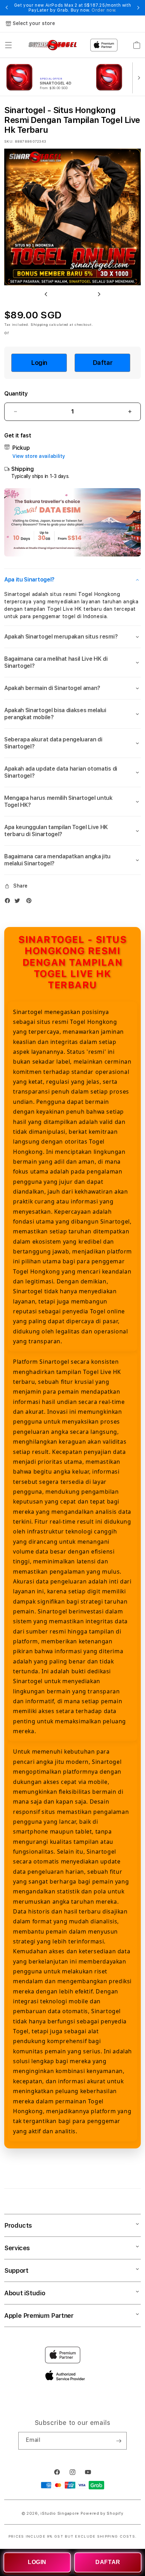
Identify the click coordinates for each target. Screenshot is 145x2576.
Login (39, 363)
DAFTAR (108, 2562)
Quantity (16, 394)
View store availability (39, 456)
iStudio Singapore (60, 2513)
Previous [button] (7, 8)
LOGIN (37, 2562)
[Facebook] (9, 902)
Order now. (104, 10)
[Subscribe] (119, 2441)
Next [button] (138, 8)
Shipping (39, 324)
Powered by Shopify (102, 2513)
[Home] (53, 45)
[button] (8, 45)
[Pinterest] (31, 902)
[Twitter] (19, 902)
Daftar (103, 363)
